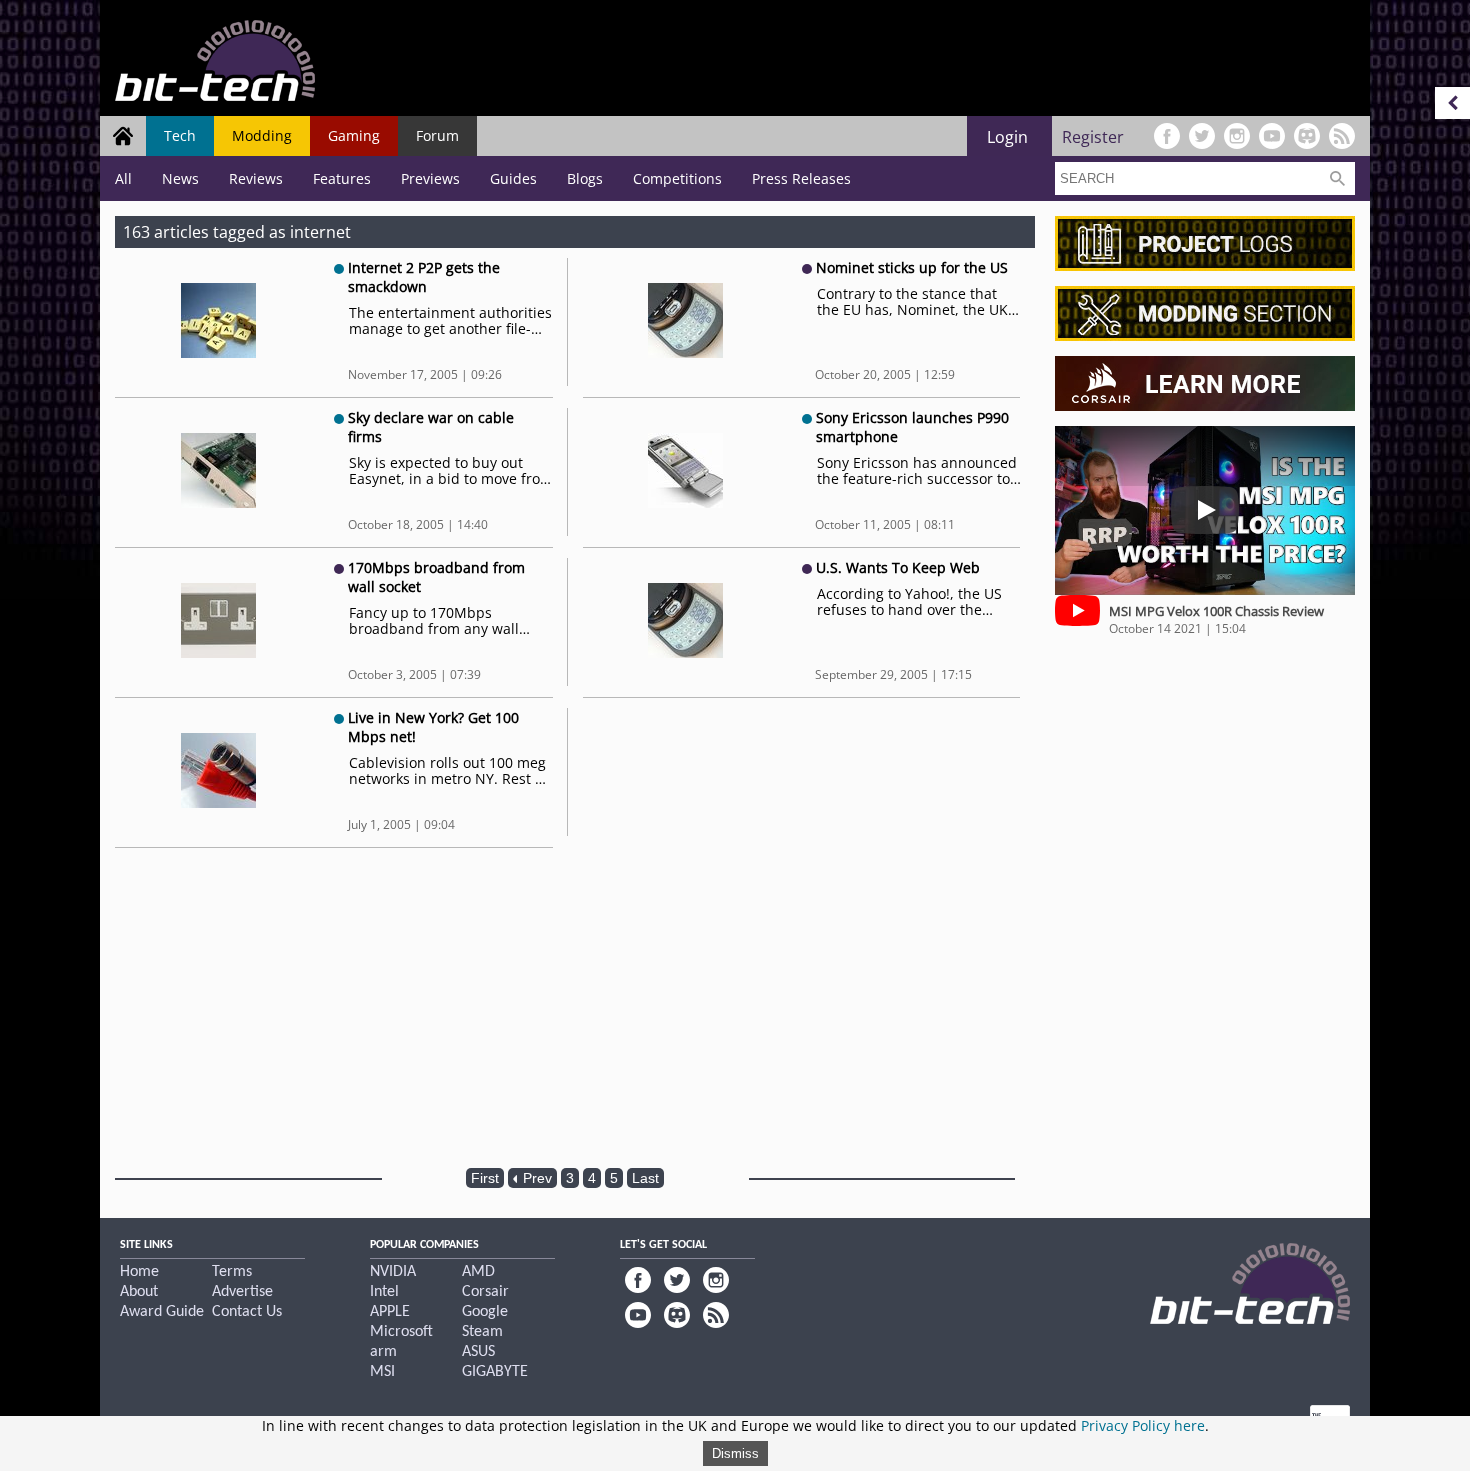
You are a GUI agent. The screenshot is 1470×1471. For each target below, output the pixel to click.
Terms (232, 1272)
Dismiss (735, 1453)
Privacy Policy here (1143, 1425)
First (485, 1178)
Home (139, 1272)
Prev (535, 1178)
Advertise (242, 1292)
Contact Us (247, 1312)
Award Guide (162, 1312)
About (139, 1292)
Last (645, 1178)
